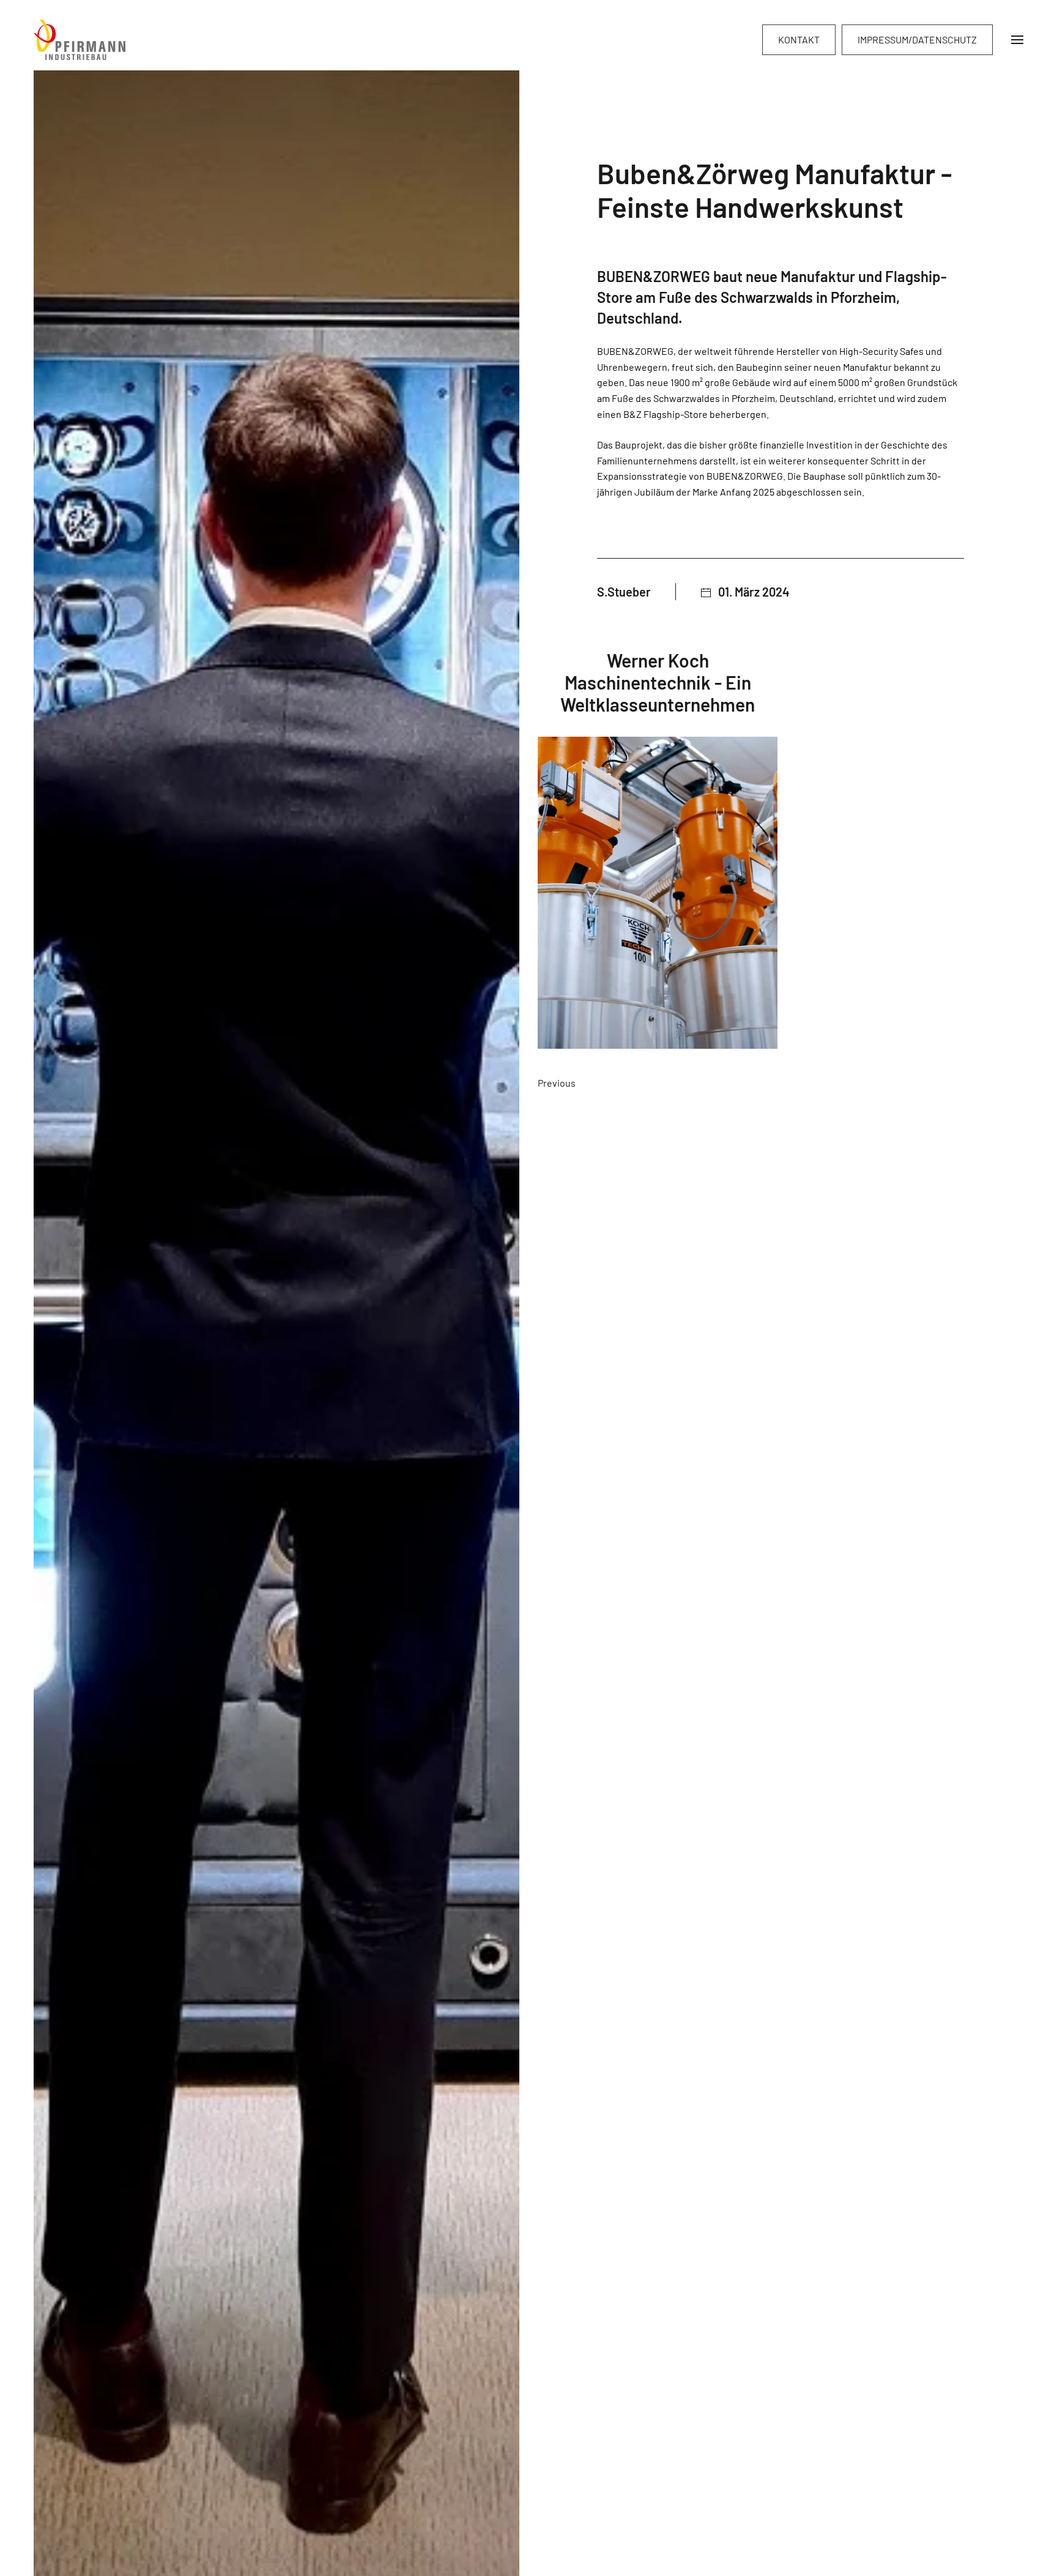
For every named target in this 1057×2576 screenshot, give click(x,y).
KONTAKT (799, 39)
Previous (557, 1083)
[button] (1017, 40)
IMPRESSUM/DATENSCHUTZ (917, 39)
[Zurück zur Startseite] (80, 40)
